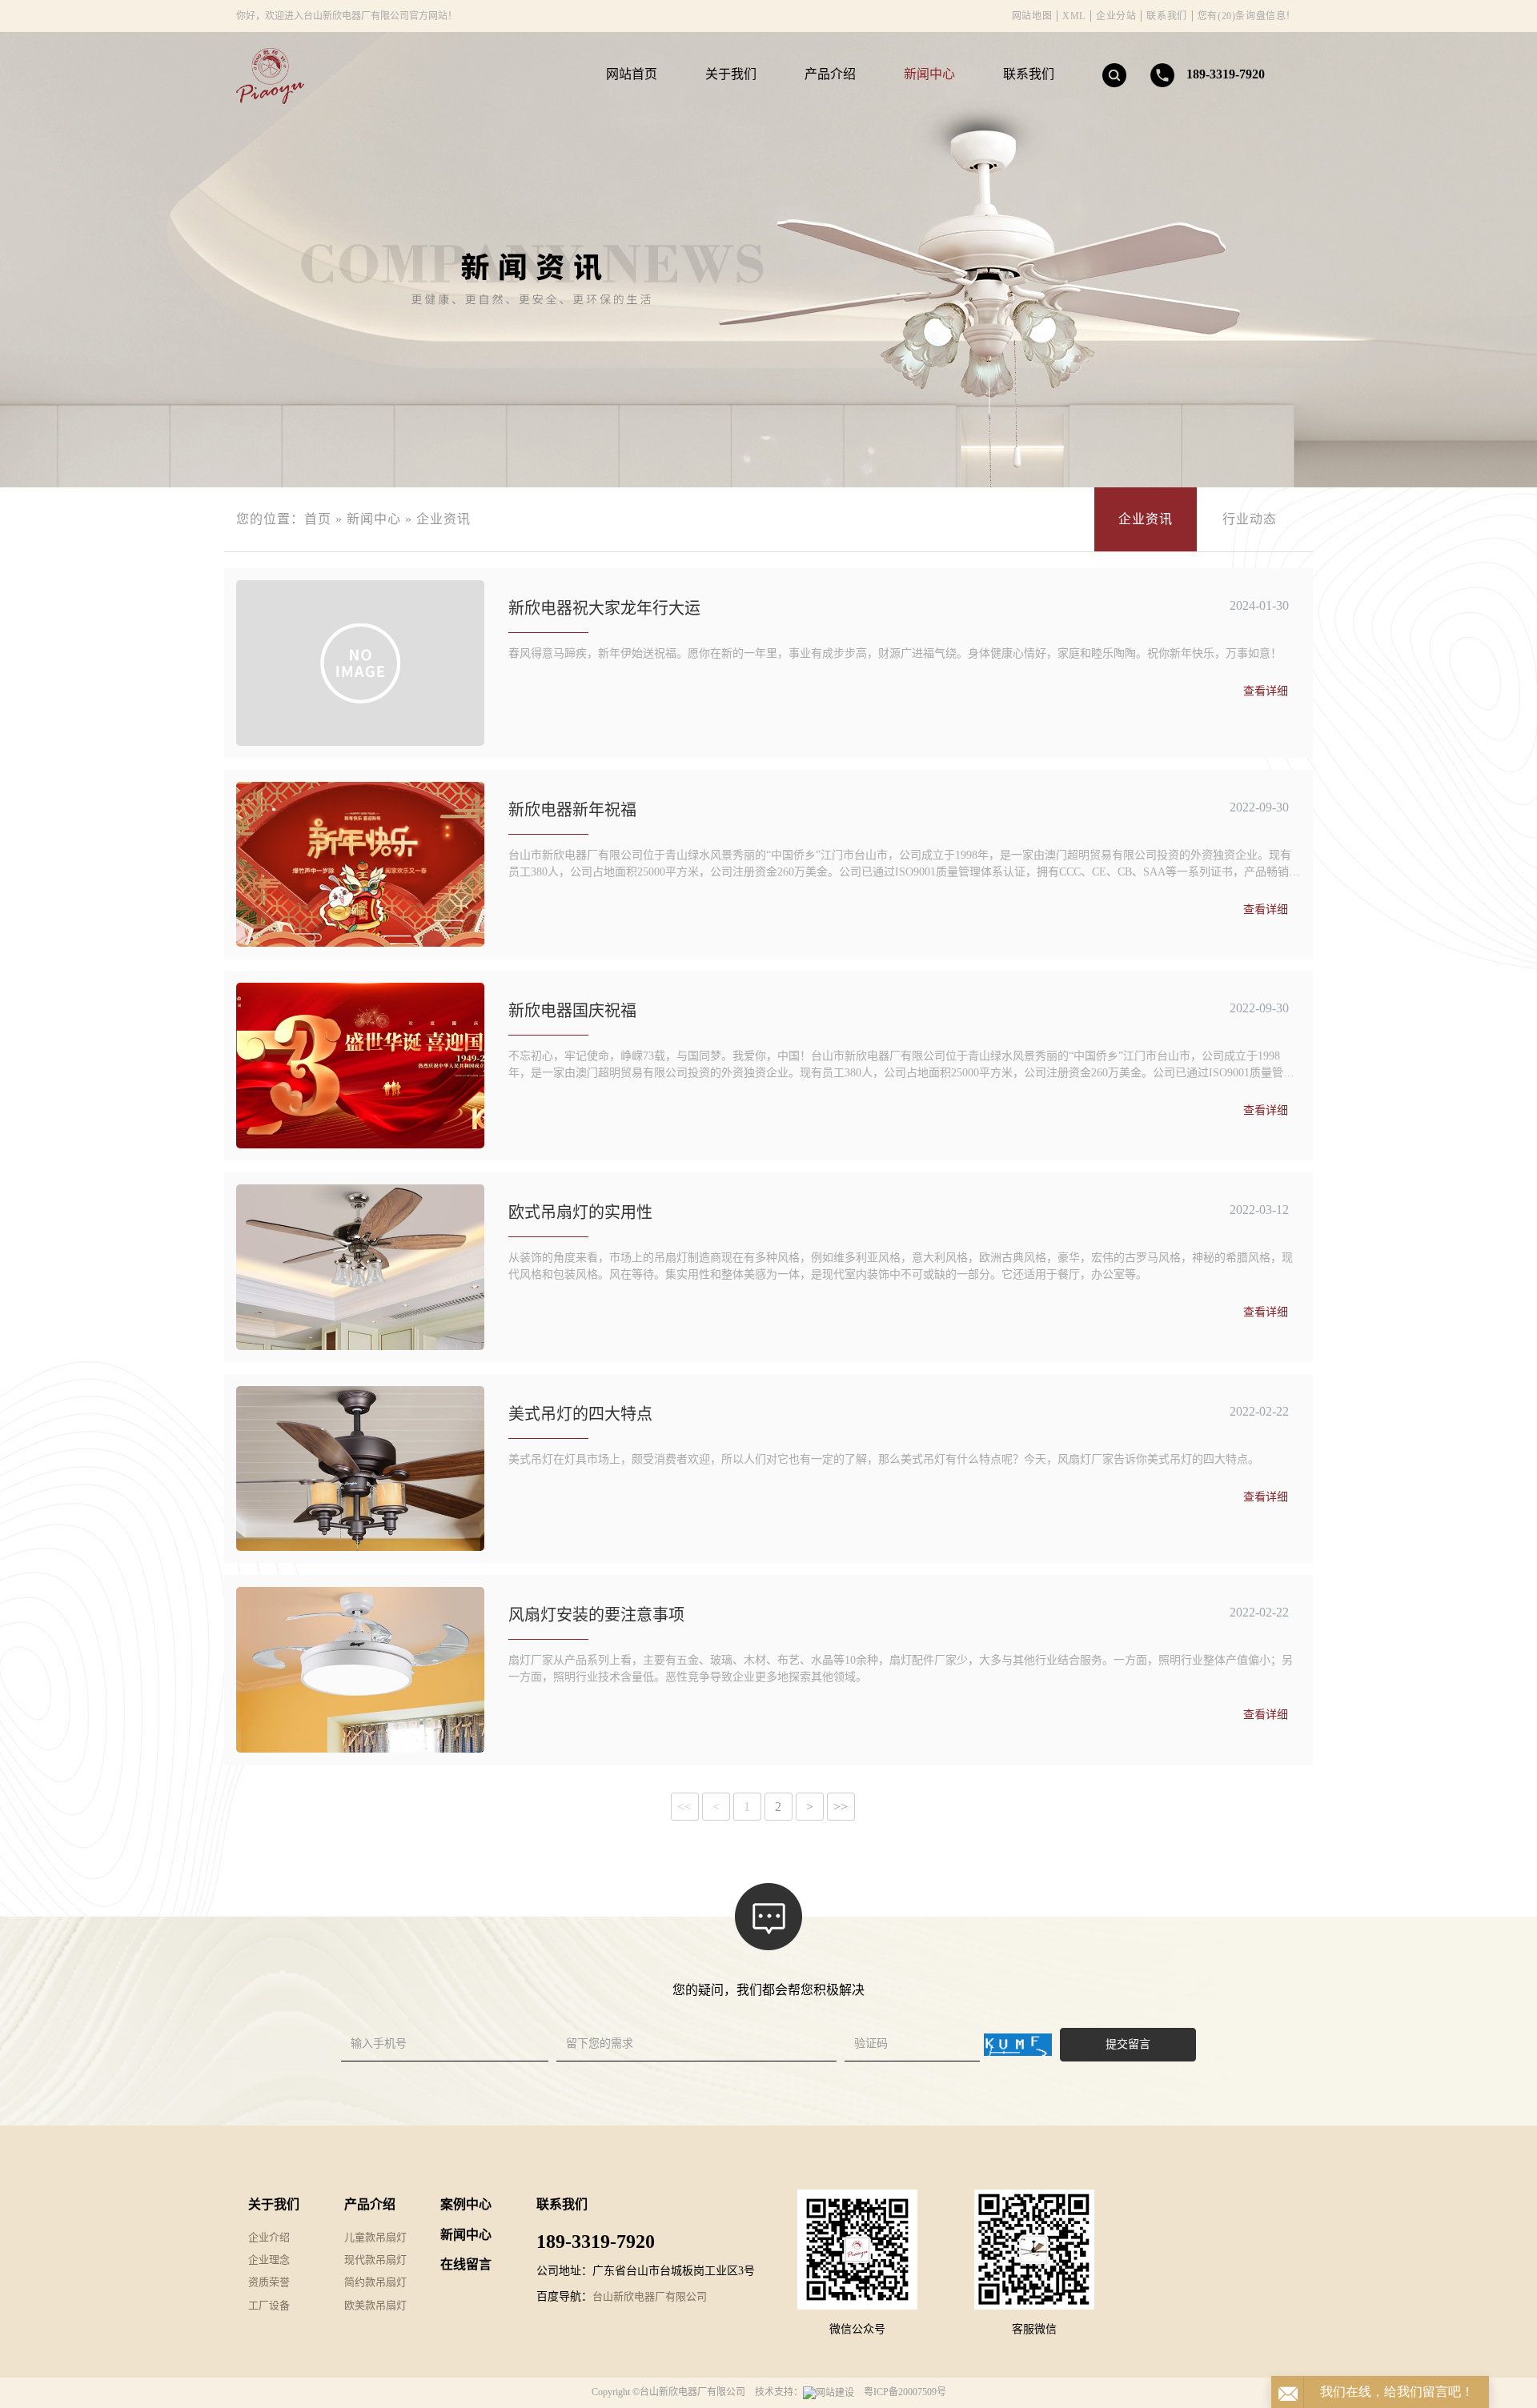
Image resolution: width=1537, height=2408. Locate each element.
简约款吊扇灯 (375, 2282)
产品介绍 (830, 74)
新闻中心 (929, 74)
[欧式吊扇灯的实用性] (360, 1267)
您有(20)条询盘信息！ (1247, 16)
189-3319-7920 (1226, 74)
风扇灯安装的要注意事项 (596, 1615)
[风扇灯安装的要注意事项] (360, 1670)
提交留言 (1128, 2044)
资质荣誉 (269, 2282)
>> (841, 1807)
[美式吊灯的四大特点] (360, 1469)
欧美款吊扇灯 (375, 2305)
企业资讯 (443, 519)
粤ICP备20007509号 (905, 2392)
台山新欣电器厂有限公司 (650, 2296)
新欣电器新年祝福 (572, 810)
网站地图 (1032, 16)
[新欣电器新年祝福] (360, 865)
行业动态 (1250, 519)
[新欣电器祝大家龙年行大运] (360, 663)
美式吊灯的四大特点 (580, 1414)
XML (1074, 16)
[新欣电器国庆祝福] (360, 1066)
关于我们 (731, 74)
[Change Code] (1018, 2045)
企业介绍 (269, 2237)
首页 (318, 519)
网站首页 (632, 74)
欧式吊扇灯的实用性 (580, 1212)
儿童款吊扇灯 (375, 2237)
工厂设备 (269, 2305)
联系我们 (1166, 16)
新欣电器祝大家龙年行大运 (604, 608)
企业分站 (1116, 16)
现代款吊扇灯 (375, 2260)
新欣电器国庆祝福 (572, 1011)
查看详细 (1266, 691)
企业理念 (269, 2260)
